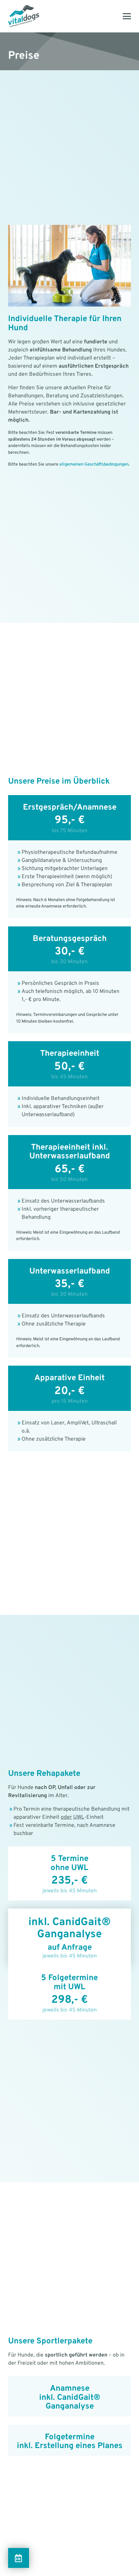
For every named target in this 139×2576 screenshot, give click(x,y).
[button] (127, 16)
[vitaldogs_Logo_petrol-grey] (24, 16)
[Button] (19, 2558)
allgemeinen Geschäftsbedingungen (94, 465)
